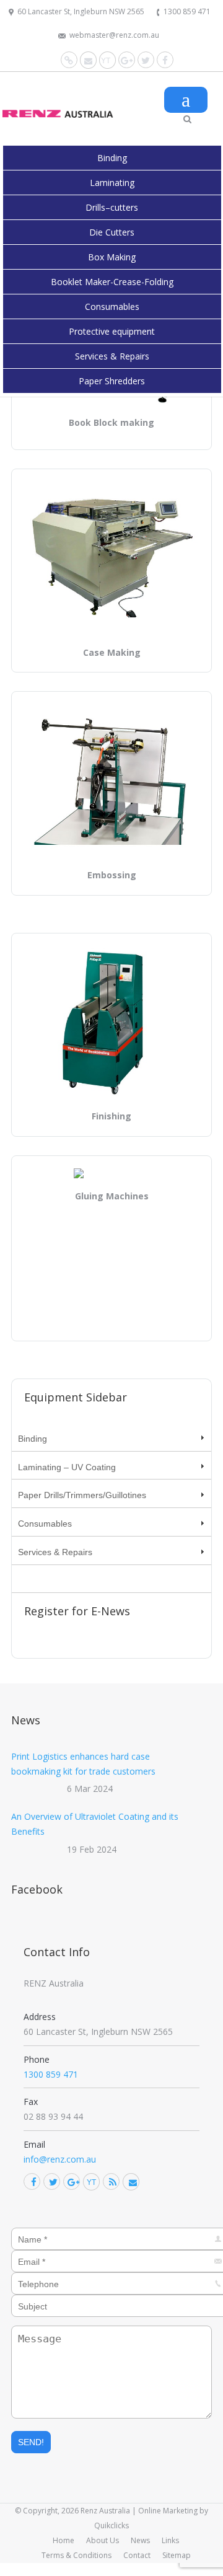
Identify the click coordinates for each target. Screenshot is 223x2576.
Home (63, 2540)
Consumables (112, 307)
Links (170, 2540)
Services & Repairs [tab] (55, 1552)
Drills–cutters (112, 207)
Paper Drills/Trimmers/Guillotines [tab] (82, 1495)
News (140, 2540)
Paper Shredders (112, 381)
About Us (103, 2540)
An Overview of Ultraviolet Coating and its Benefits (95, 1824)
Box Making (112, 257)
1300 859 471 (187, 11)
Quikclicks (111, 2525)
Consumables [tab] (45, 1524)
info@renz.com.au (60, 2159)
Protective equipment (112, 331)
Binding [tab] (33, 1439)
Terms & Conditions (77, 2555)
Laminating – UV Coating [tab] (67, 1467)
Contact (137, 2555)
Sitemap (177, 2555)
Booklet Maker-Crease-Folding (112, 282)
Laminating (112, 183)
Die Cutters (112, 232)
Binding (112, 158)
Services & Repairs (112, 356)
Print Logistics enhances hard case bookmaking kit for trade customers (83, 1764)
